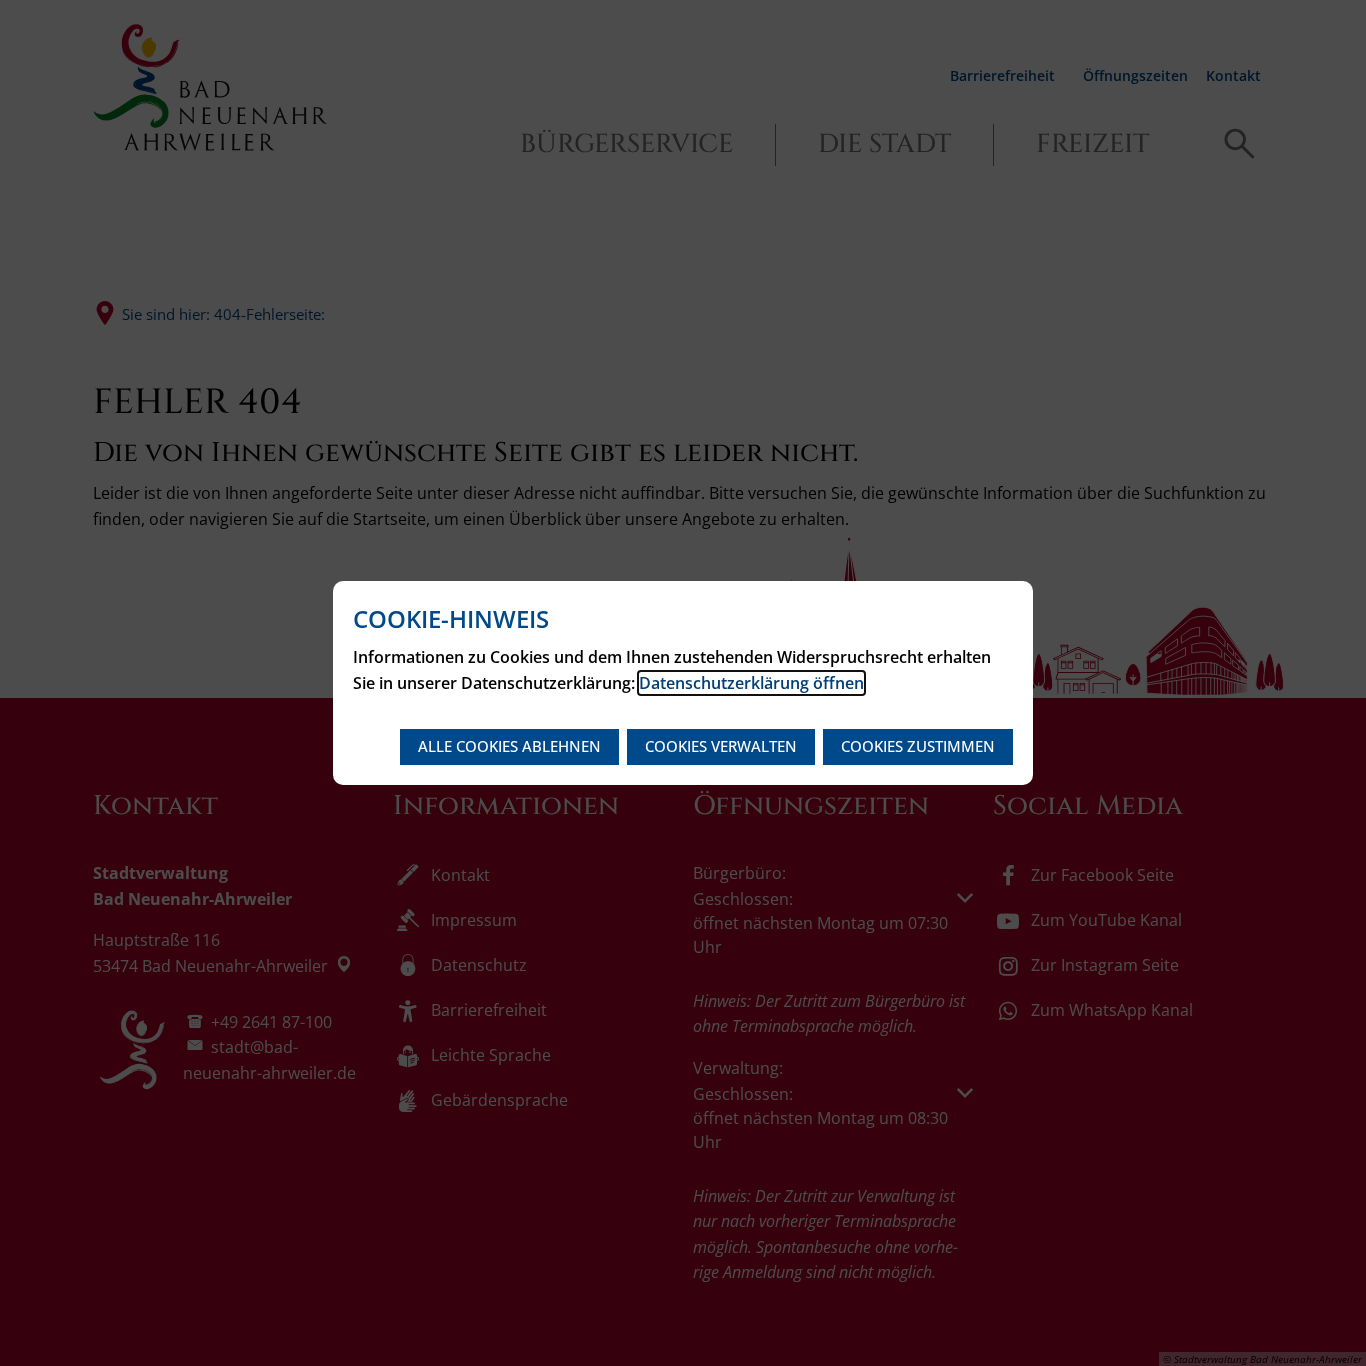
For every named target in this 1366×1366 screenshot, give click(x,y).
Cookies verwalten (721, 746)
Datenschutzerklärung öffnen (751, 683)
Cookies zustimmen (918, 746)
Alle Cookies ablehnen (509, 746)
